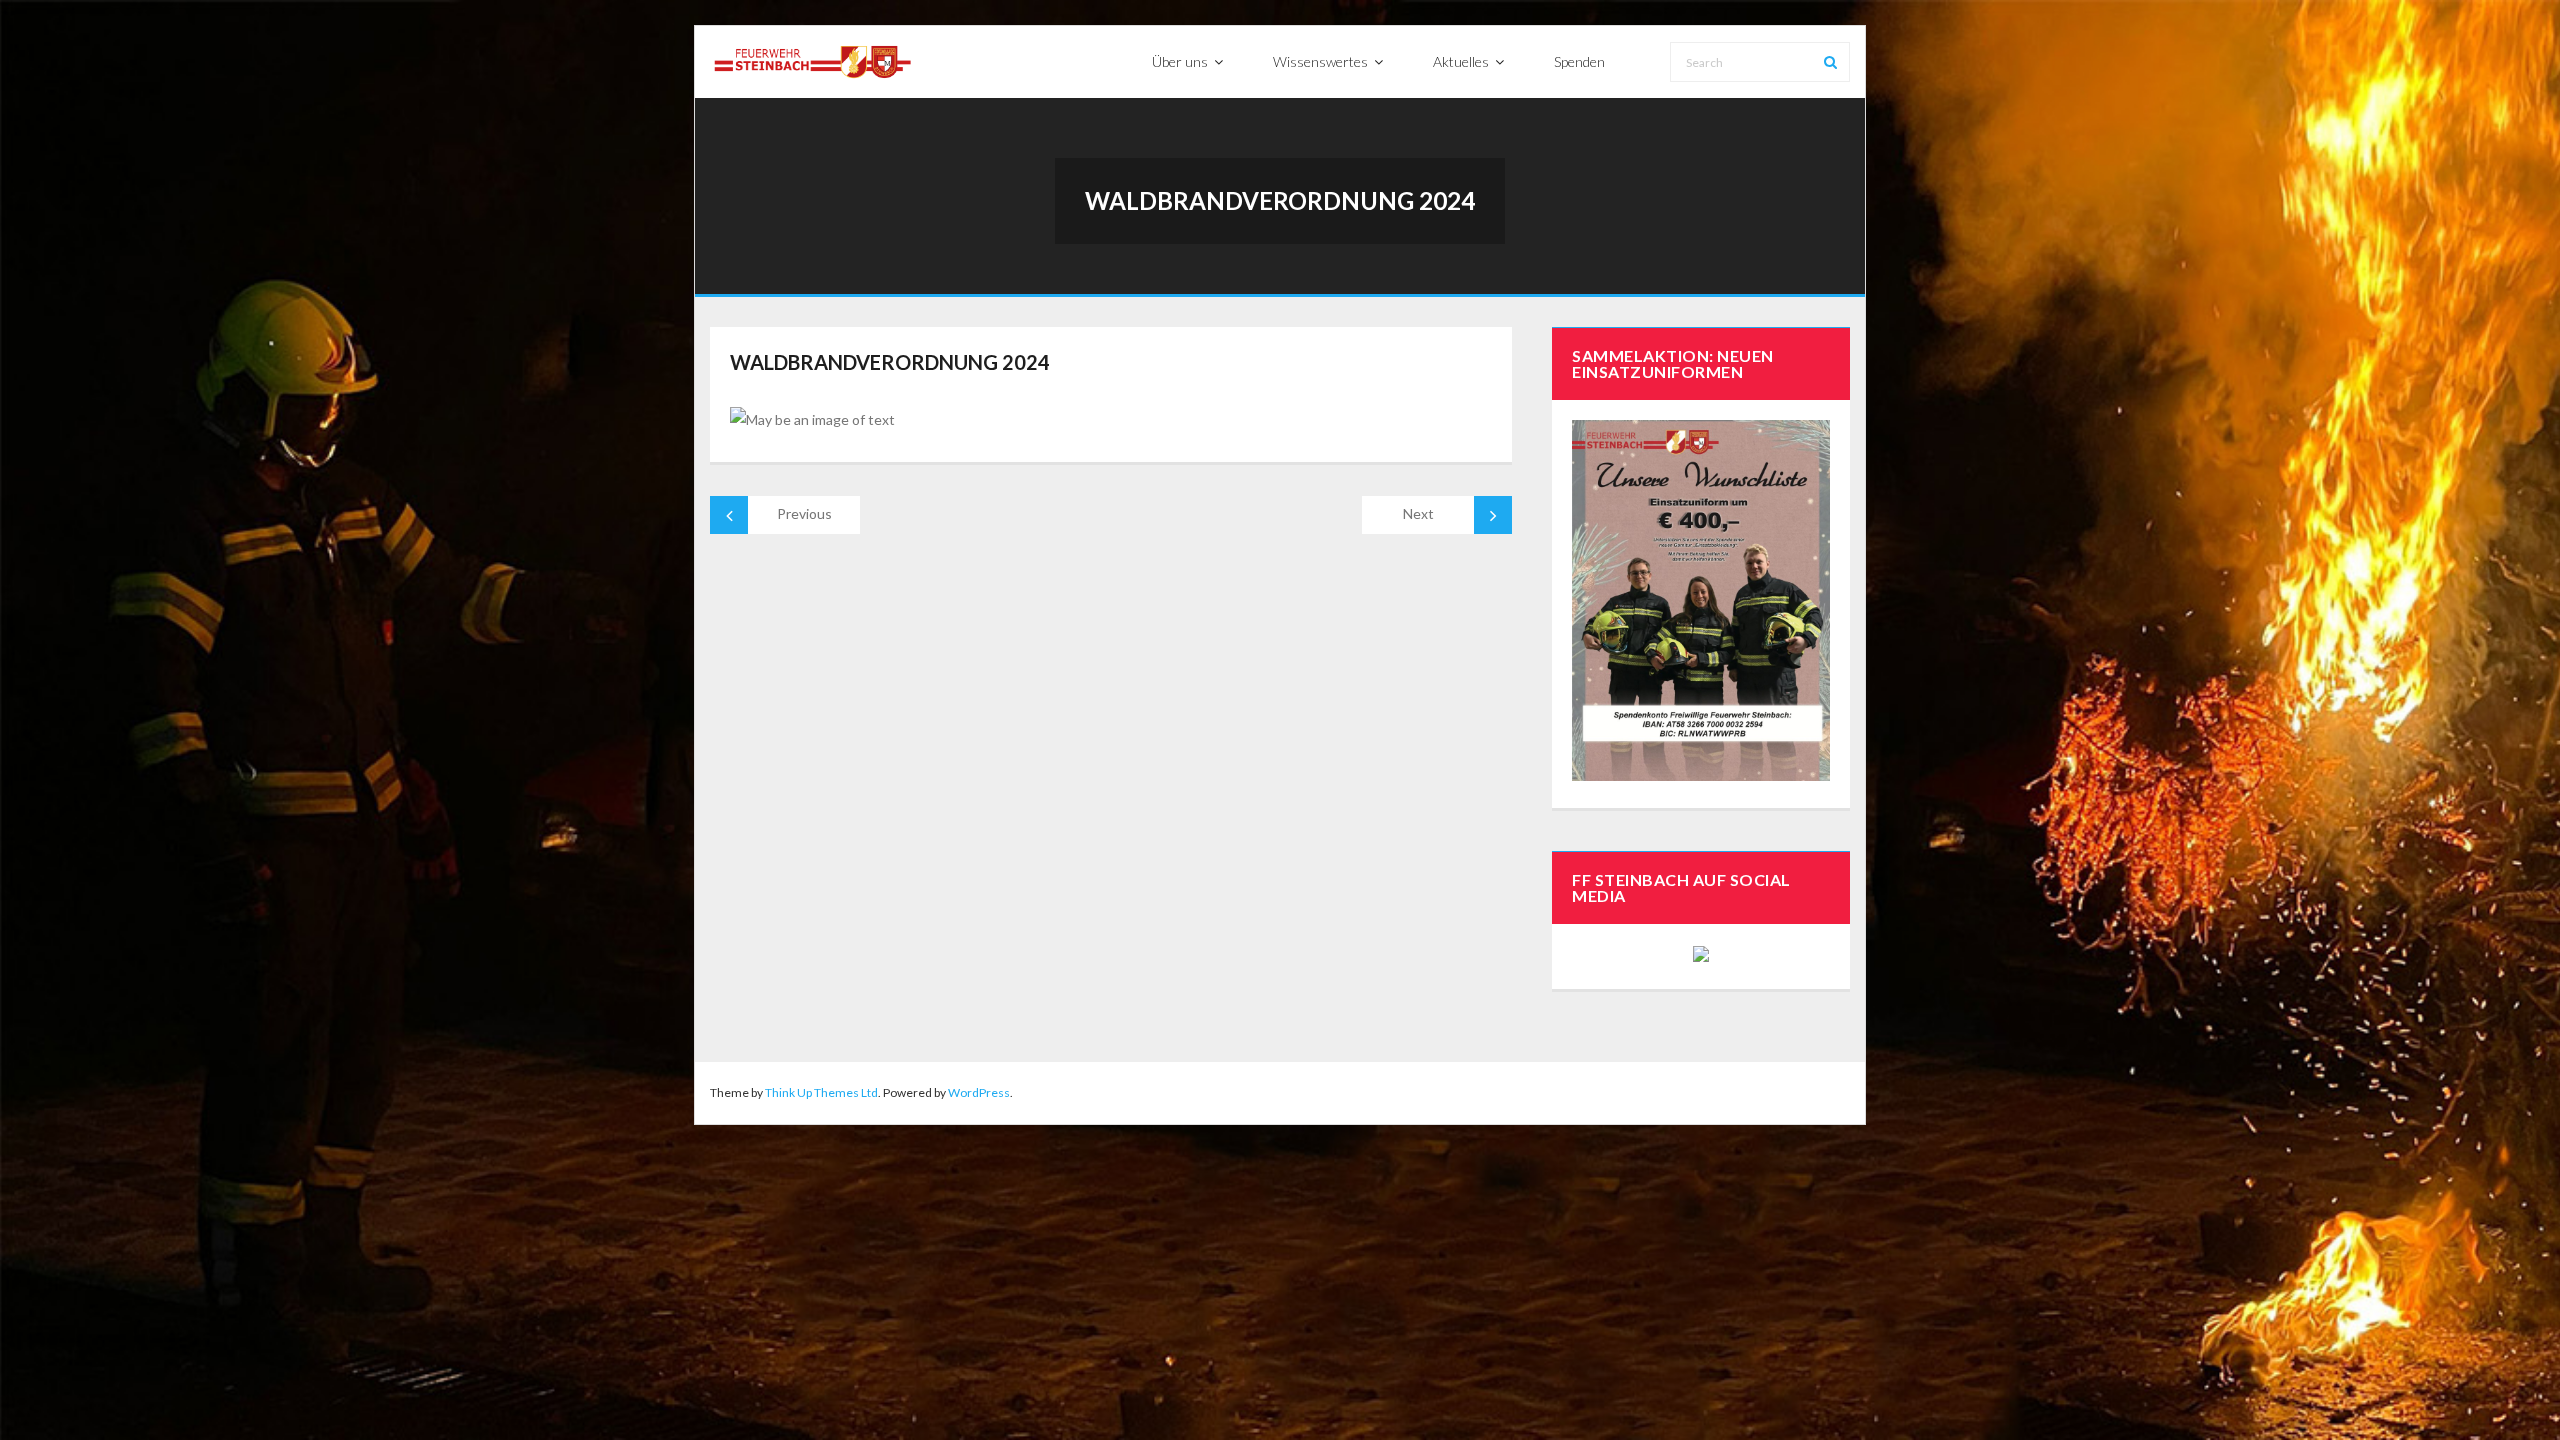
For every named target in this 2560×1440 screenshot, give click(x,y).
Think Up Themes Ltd (821, 1092)
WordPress (979, 1092)
